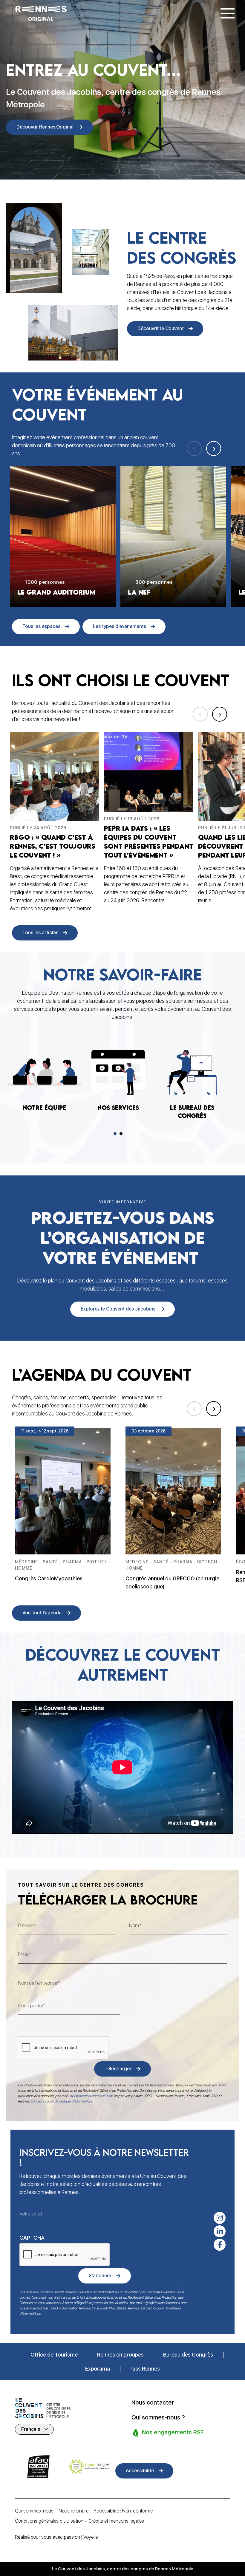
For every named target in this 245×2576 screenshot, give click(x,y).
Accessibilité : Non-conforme (123, 2511)
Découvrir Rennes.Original (45, 127)
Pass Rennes (145, 2369)
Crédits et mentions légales (116, 2521)
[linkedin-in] (220, 2231)
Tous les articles (40, 933)
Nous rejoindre (73, 2511)
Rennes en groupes (120, 2355)
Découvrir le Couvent (161, 328)
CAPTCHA (32, 2238)
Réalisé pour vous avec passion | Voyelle (56, 2537)
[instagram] (220, 2218)
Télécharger (118, 2069)
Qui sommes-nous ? (158, 2417)
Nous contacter (153, 2402)
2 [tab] (121, 1134)
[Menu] (228, 13)
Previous (194, 448)
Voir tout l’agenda (42, 1613)
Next (214, 448)
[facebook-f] (220, 2245)
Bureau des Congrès (188, 2355)
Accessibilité (140, 2471)
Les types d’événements (120, 626)
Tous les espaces (41, 626)
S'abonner (100, 2276)
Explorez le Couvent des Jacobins (118, 1309)
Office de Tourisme (54, 2355)
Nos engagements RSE (172, 2432)
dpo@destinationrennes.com (91, 2096)
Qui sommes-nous (34, 2511)
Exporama (98, 2369)
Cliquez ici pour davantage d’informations (62, 2101)
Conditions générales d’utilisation (49, 2521)
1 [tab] (115, 1134)
